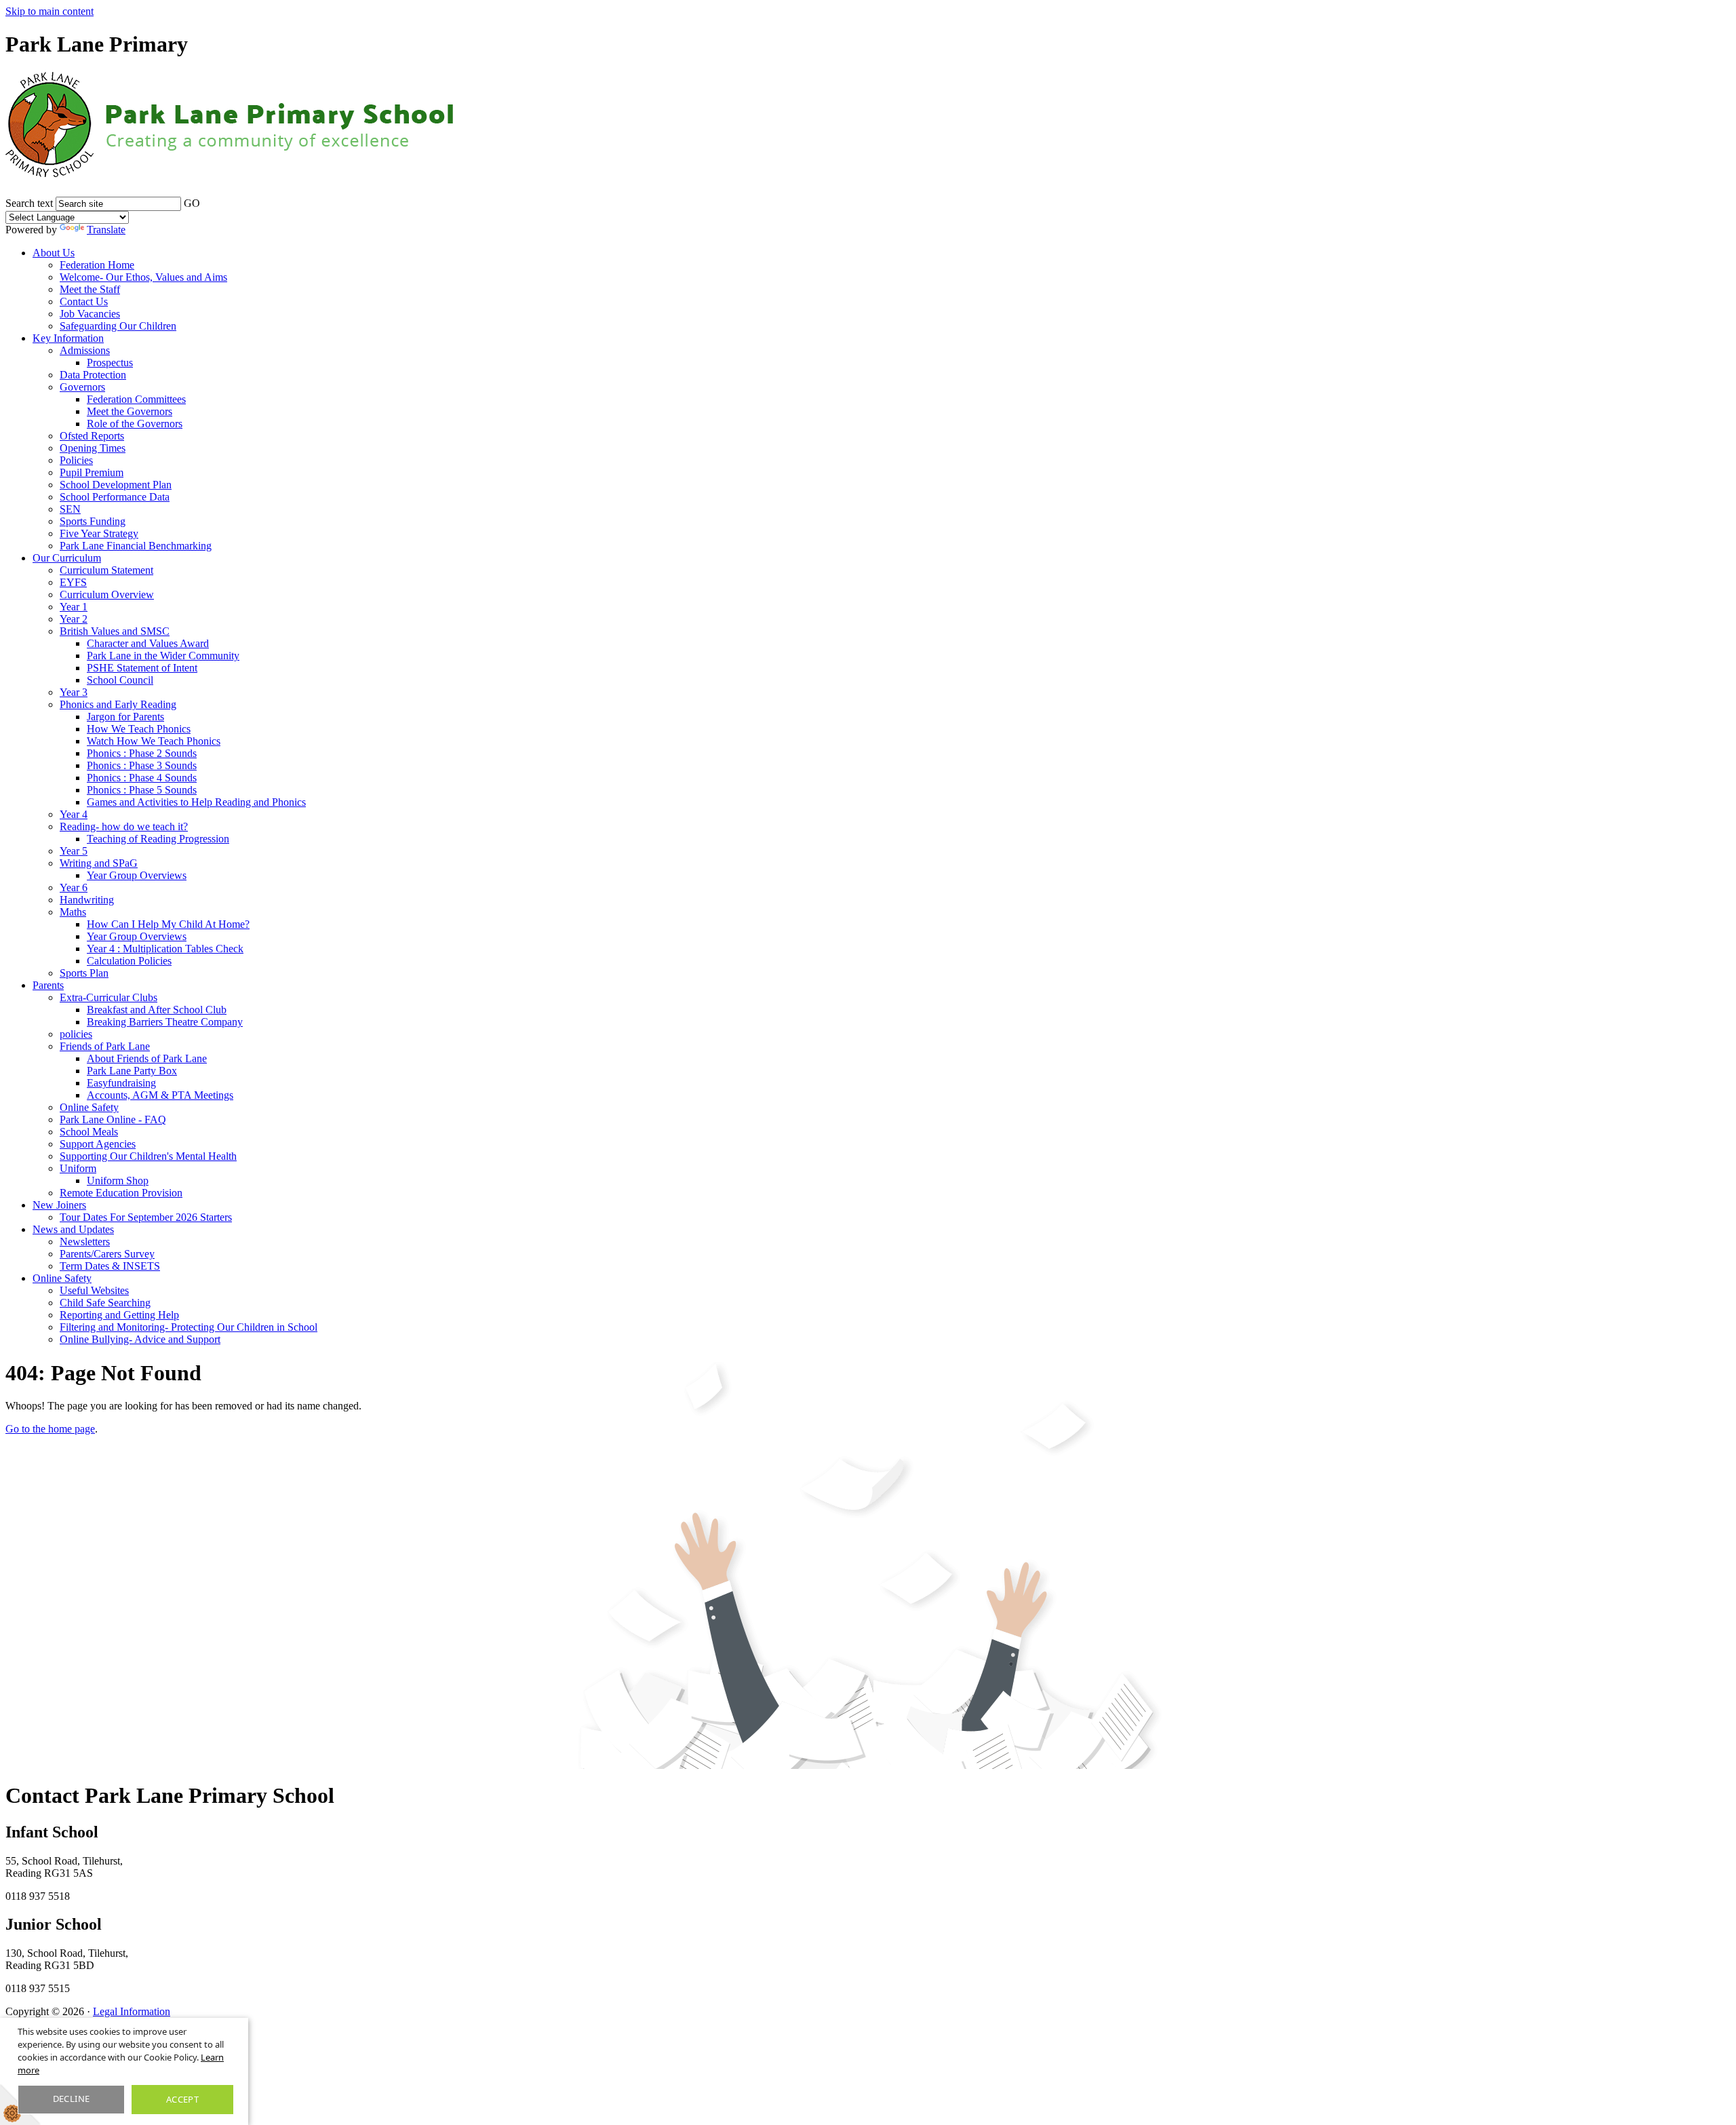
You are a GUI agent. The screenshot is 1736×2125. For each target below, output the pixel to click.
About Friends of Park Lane (147, 1058)
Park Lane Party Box (132, 1071)
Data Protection (93, 375)
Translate (106, 230)
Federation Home (97, 265)
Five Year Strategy (99, 533)
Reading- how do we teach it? (124, 826)
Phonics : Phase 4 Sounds (142, 778)
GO (192, 203)
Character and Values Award (148, 643)
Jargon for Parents (125, 717)
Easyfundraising (121, 1083)
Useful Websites (94, 1290)
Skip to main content (50, 11)
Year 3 (74, 692)
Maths (73, 912)
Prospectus (110, 363)
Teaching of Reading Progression (158, 839)
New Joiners (59, 1205)
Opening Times (93, 448)
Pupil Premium (92, 472)
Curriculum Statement (106, 570)
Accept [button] (182, 2099)
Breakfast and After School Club (157, 1010)
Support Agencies (98, 1144)
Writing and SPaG (99, 863)
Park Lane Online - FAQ (113, 1119)
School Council (120, 680)
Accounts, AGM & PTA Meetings (160, 1095)
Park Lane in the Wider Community (163, 656)
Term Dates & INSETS (110, 1266)
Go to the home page (50, 1429)
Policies (76, 460)
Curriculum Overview (107, 594)
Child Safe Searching (105, 1303)
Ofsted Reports (92, 436)
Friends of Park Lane (105, 1046)
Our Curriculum (67, 558)
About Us (54, 253)
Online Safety (89, 1107)
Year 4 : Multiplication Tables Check (165, 949)
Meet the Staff (90, 289)
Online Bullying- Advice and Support (140, 1339)
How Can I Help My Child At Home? (168, 924)
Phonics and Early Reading (118, 704)
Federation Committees (136, 399)
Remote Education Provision (121, 1193)
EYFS (73, 582)
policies (76, 1034)
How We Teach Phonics (139, 729)
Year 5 (74, 851)
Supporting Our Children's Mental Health (148, 1156)
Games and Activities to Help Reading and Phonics (196, 802)
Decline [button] (72, 2099)
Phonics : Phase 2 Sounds (142, 753)
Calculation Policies (129, 961)
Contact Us (84, 301)
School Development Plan (116, 485)
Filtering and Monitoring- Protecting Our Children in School (189, 1327)
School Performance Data (115, 497)
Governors (82, 387)
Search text (29, 203)
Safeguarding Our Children (118, 326)
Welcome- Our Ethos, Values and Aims (143, 277)
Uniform (78, 1168)
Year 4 (74, 814)
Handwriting (87, 900)
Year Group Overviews (137, 875)
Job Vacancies (90, 314)
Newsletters (85, 1242)
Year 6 (74, 888)
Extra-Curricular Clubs (108, 997)
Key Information (68, 338)
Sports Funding (93, 521)
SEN (70, 509)
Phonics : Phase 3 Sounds (142, 765)
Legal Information (132, 2011)
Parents (48, 985)
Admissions (85, 350)
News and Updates (73, 1229)
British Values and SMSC (115, 631)
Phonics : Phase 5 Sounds (142, 790)
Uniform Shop (118, 1181)
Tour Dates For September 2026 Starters (146, 1217)
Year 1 (74, 607)
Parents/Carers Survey (107, 1254)
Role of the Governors (135, 424)
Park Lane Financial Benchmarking (136, 546)
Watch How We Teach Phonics (154, 741)
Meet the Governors (130, 411)
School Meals (89, 1132)
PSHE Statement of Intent (142, 668)
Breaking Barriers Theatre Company (165, 1022)
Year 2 (74, 619)
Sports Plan (84, 973)
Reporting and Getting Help (119, 1315)
